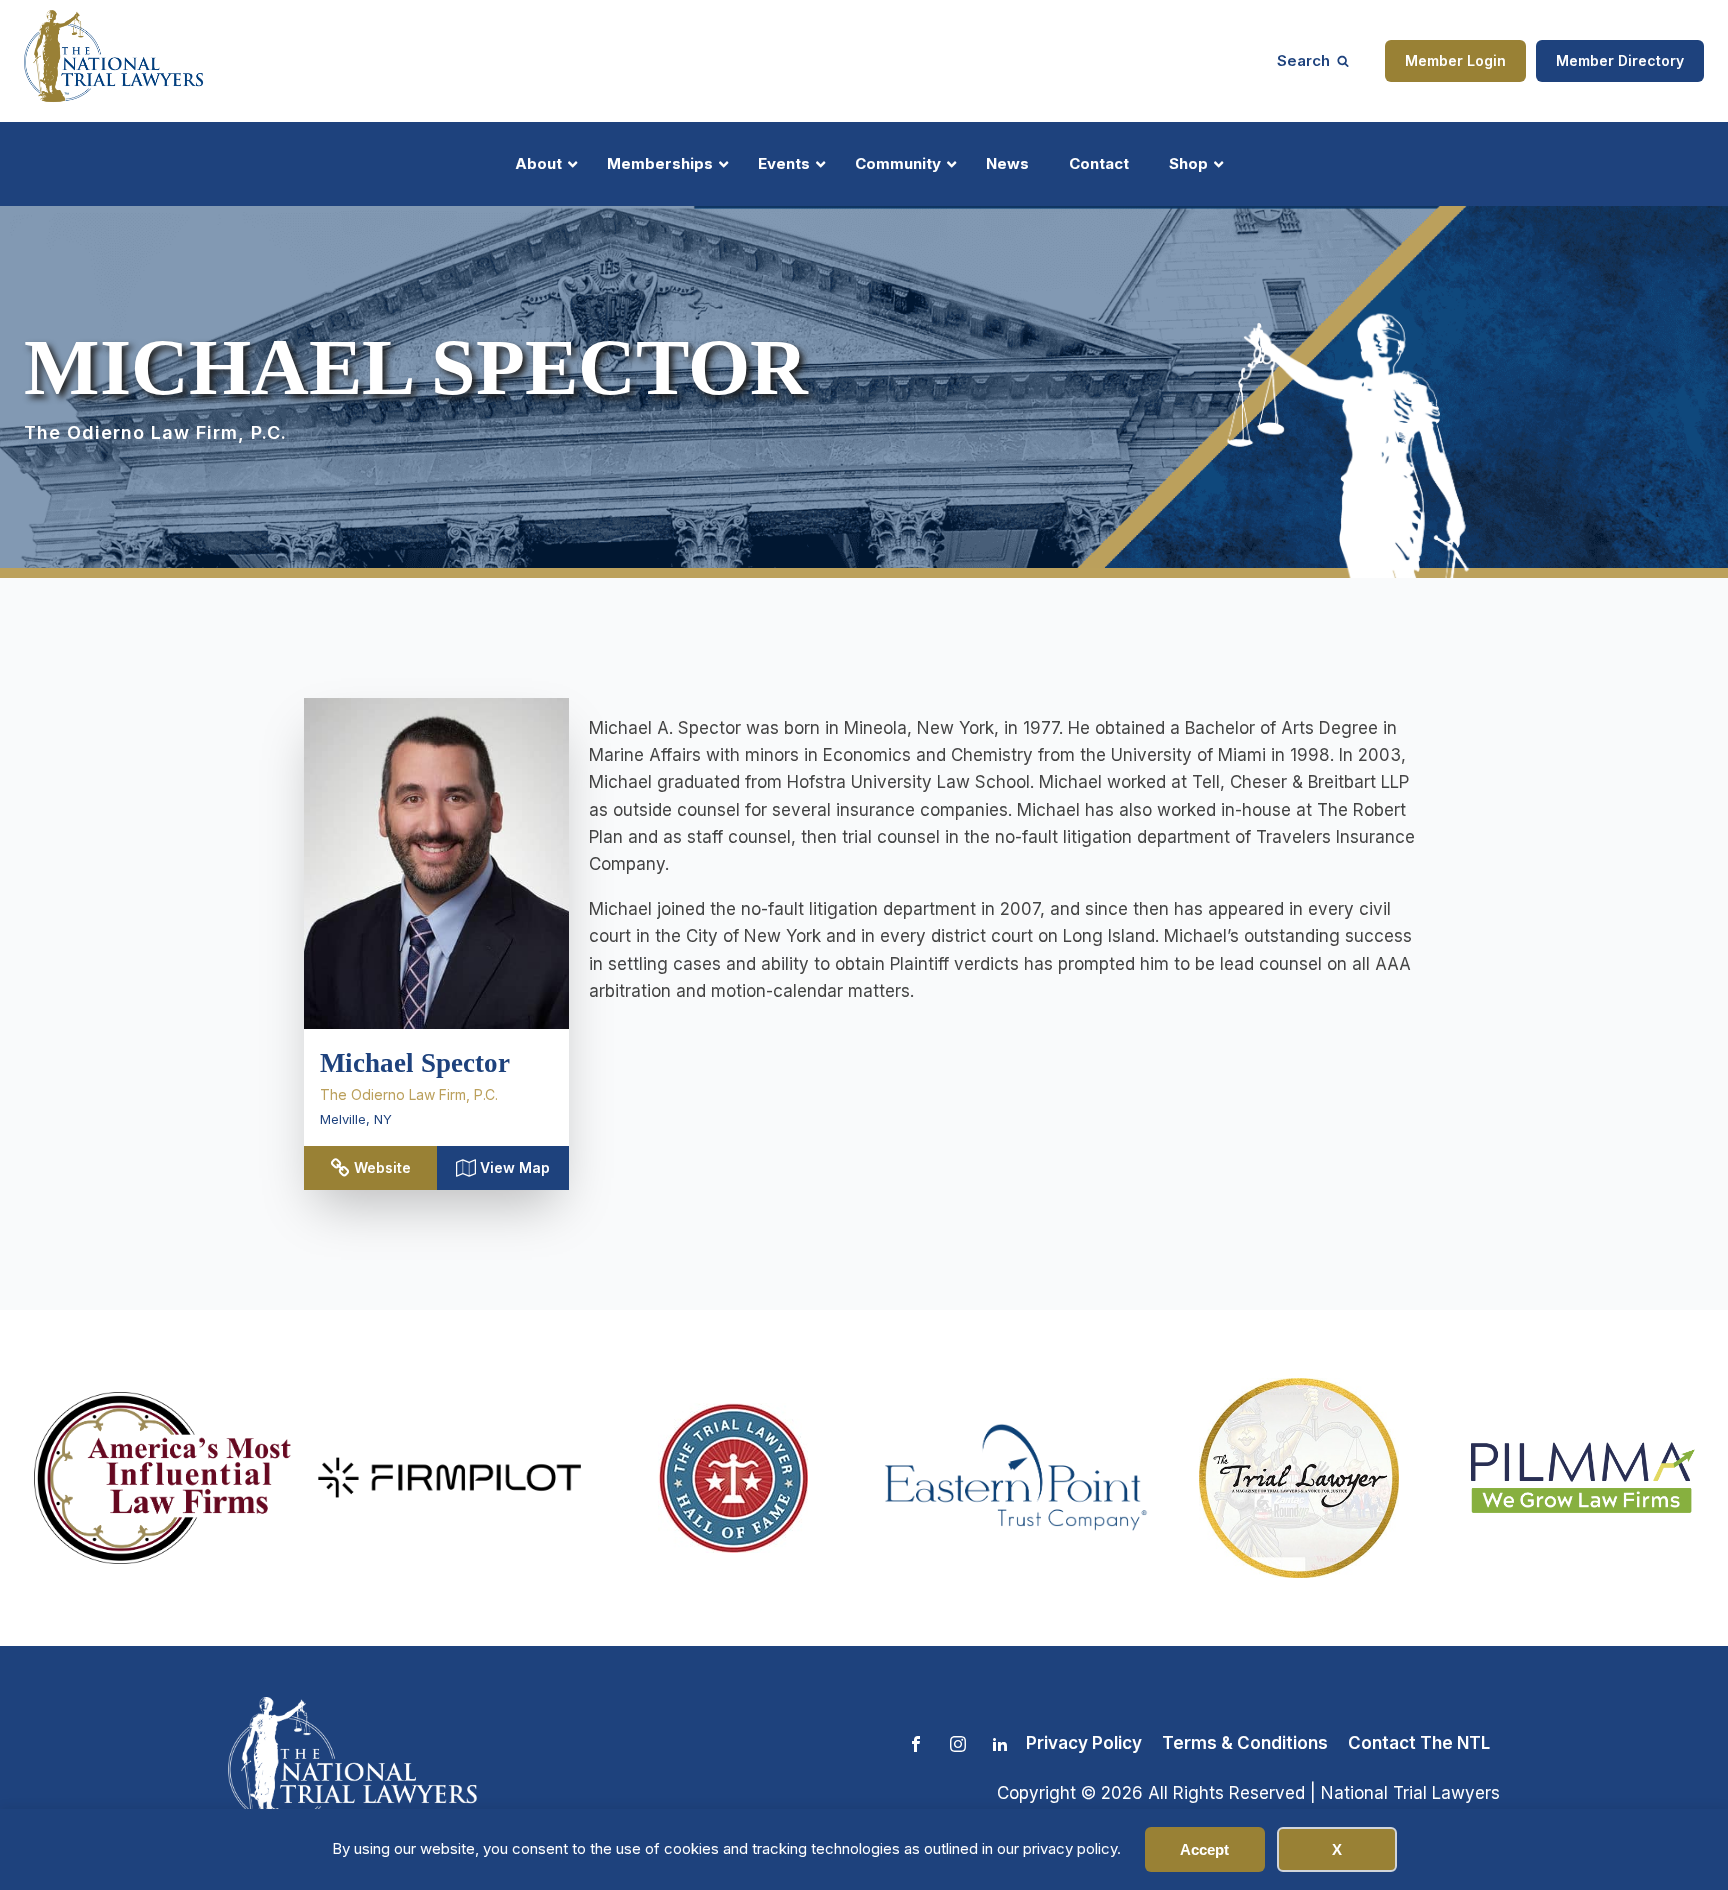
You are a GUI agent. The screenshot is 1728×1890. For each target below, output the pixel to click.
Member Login (1455, 60)
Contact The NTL (1419, 1743)
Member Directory (1620, 60)
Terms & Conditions (1245, 1743)
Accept (1204, 1849)
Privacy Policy (1084, 1743)
